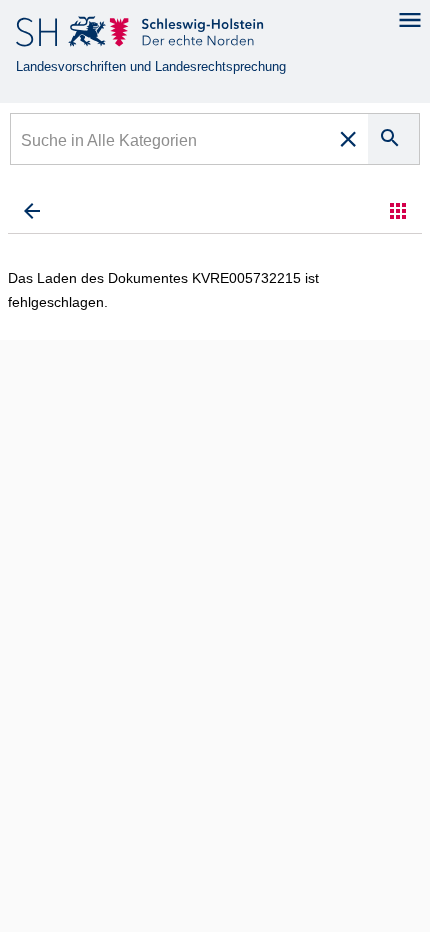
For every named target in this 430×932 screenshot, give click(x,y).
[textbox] (170, 143)
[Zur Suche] (32, 211)
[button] (398, 211)
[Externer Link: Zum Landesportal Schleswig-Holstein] (141, 35)
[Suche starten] (393, 139)
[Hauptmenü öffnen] (410, 20)
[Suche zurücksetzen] (348, 139)
